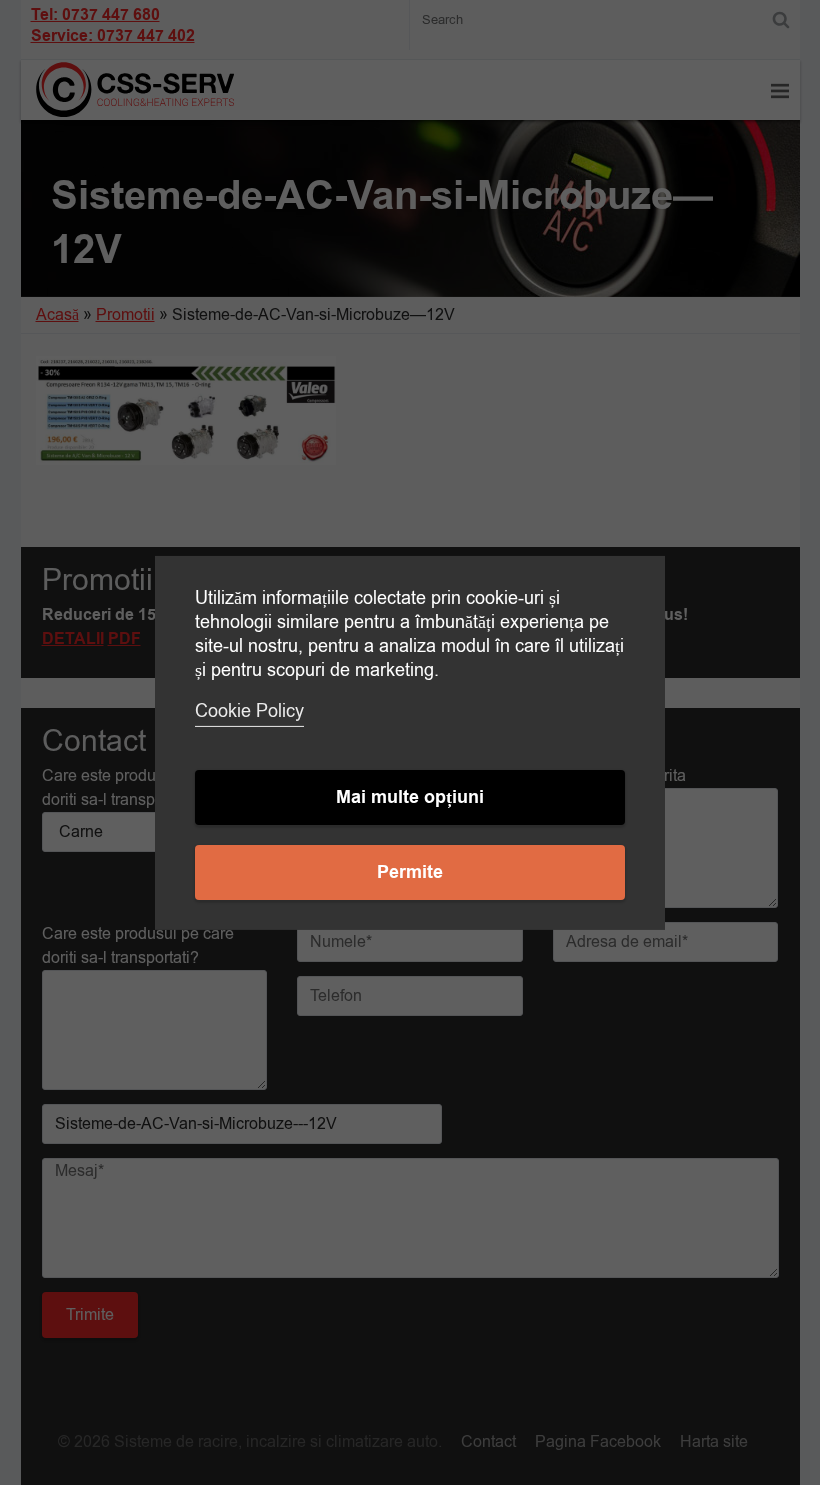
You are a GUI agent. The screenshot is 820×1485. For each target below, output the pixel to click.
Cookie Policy (249, 711)
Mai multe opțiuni (410, 797)
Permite (410, 872)
